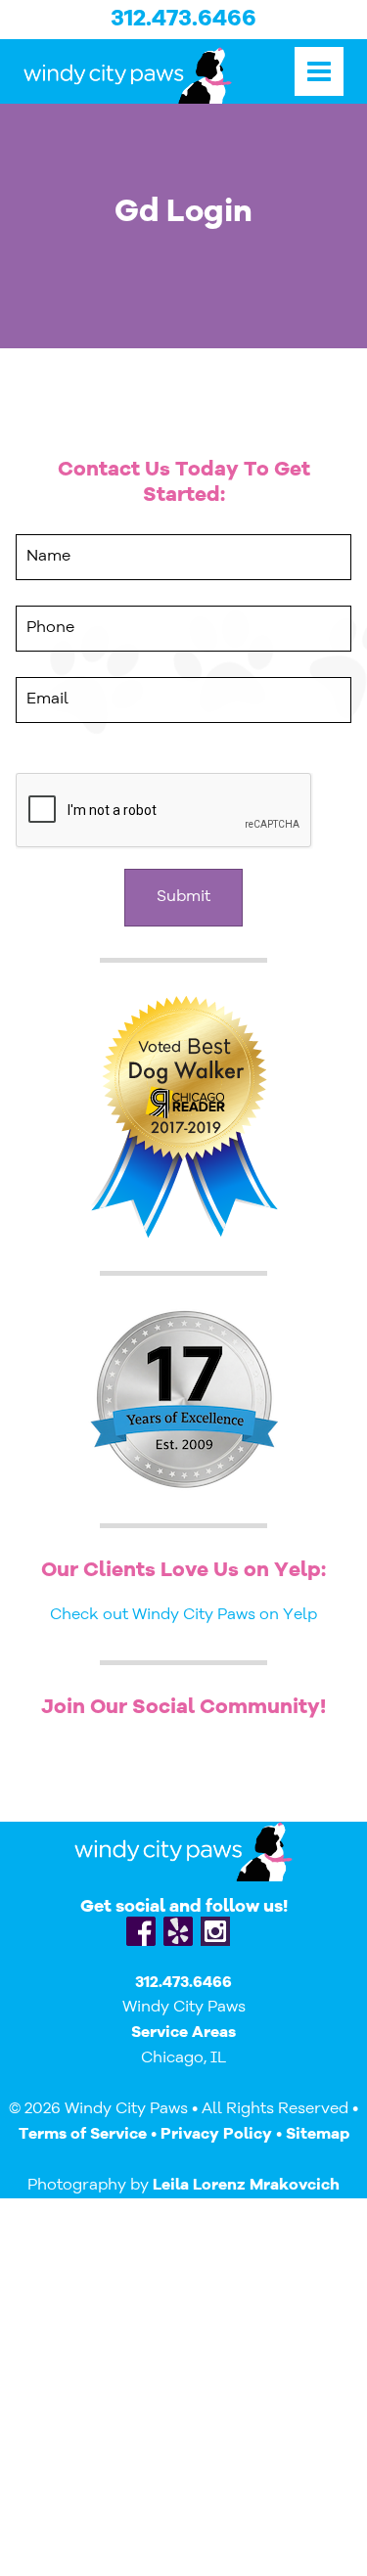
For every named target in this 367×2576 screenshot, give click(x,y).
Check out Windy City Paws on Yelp (183, 1615)
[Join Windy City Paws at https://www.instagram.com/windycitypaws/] (215, 1931)
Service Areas (183, 2033)
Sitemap (318, 2135)
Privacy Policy (216, 2135)
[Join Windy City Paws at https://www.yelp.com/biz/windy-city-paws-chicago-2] (178, 1931)
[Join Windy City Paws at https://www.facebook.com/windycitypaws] (141, 1931)
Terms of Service (83, 2135)
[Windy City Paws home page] (128, 75)
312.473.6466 (183, 20)
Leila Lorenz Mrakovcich (246, 2186)
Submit (183, 897)
